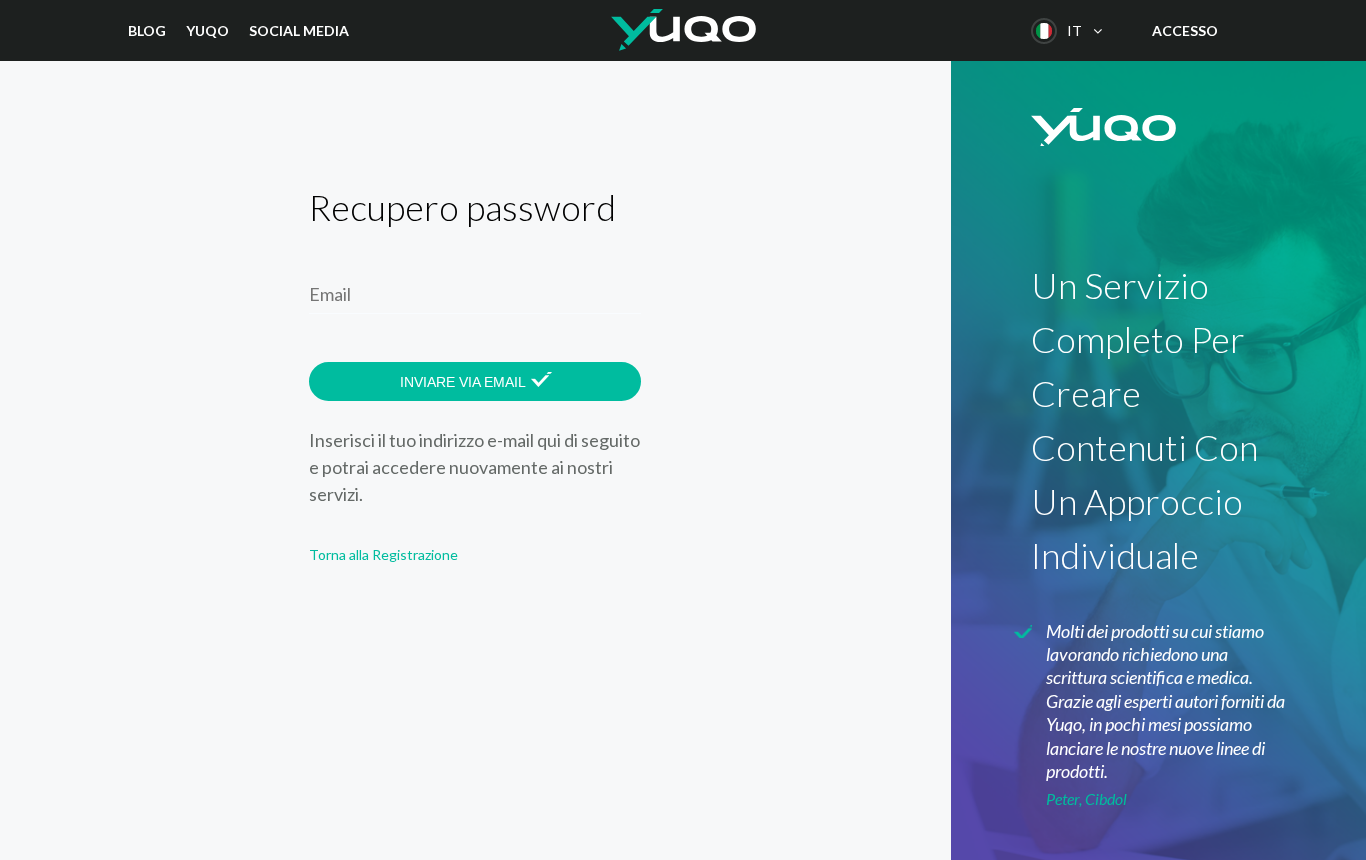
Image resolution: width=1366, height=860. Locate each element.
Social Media (299, 30)
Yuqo (207, 30)
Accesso (1185, 30)
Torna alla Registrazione (383, 554)
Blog (147, 30)
